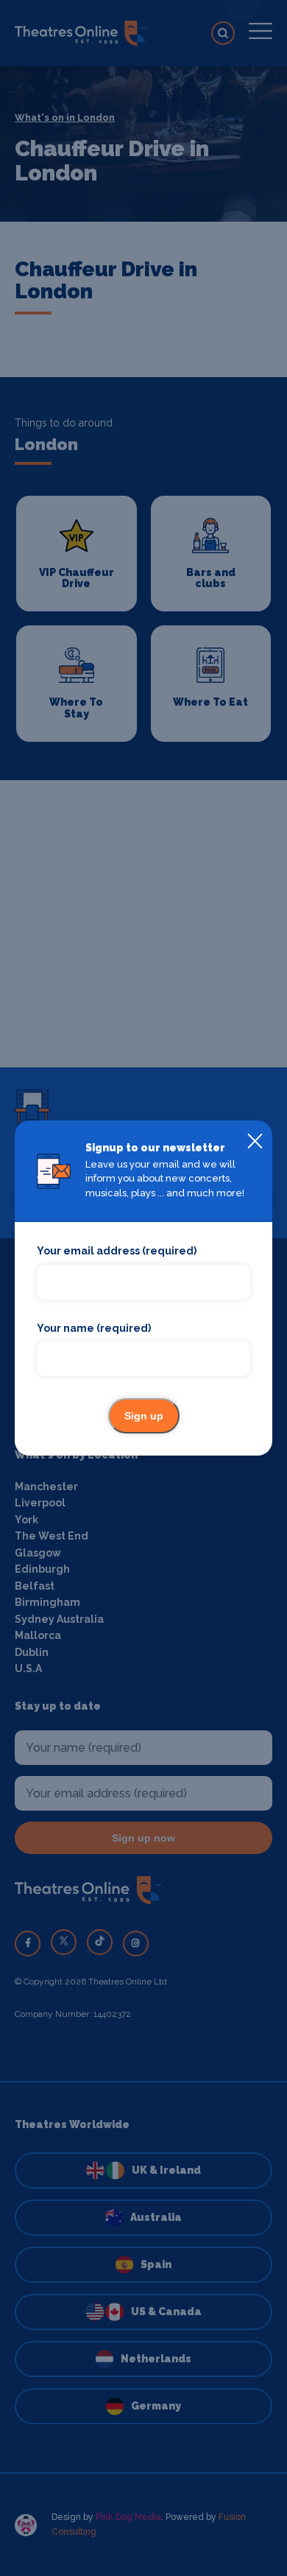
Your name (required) (94, 1328)
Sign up (144, 1416)
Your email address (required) (117, 1251)
